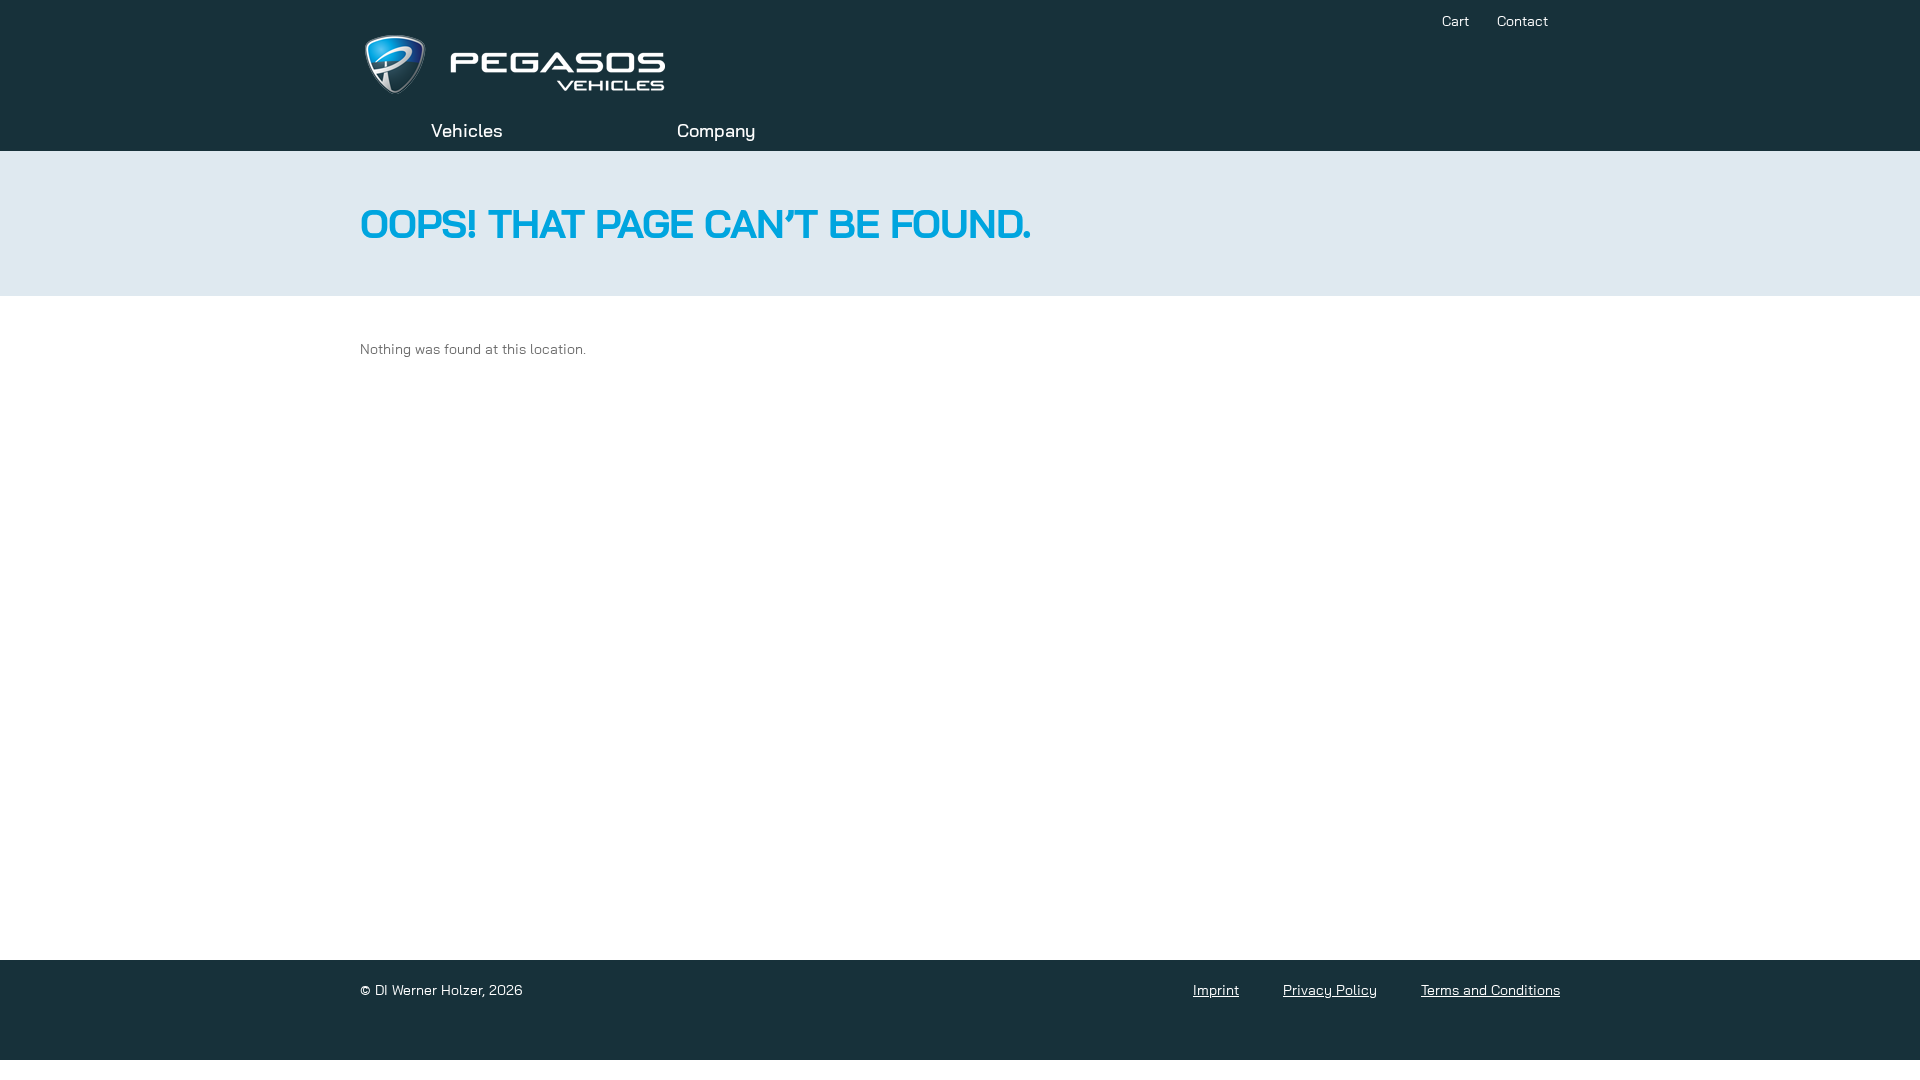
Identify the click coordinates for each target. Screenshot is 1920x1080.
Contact (1522, 21)
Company (716, 130)
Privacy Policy (1330, 990)
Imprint (1216, 990)
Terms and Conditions (1490, 990)
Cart (1455, 21)
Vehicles (467, 130)
